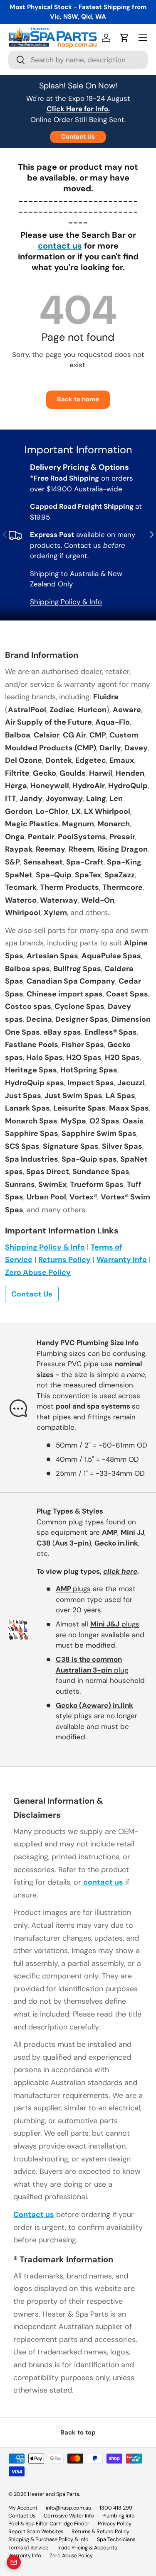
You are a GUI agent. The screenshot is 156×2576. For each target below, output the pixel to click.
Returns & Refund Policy (100, 2531)
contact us (60, 246)
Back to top (78, 2432)
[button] (124, 38)
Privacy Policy (115, 2524)
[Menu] (143, 38)
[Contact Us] (14, 2562)
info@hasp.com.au (68, 2508)
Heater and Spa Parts (53, 2494)
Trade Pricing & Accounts (87, 2548)
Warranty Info (122, 1260)
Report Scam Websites (36, 2531)
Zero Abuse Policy (38, 1272)
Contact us (34, 2215)
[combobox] (78, 60)
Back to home (78, 399)
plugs (73, 1589)
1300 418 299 (116, 2508)
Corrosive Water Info (69, 2516)
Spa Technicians (116, 2539)
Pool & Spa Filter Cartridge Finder (49, 2524)
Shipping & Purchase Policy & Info (48, 2539)
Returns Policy (64, 1260)
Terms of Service (28, 2548)
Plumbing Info (119, 2516)
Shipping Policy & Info (66, 602)
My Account (23, 2508)
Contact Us (78, 137)
